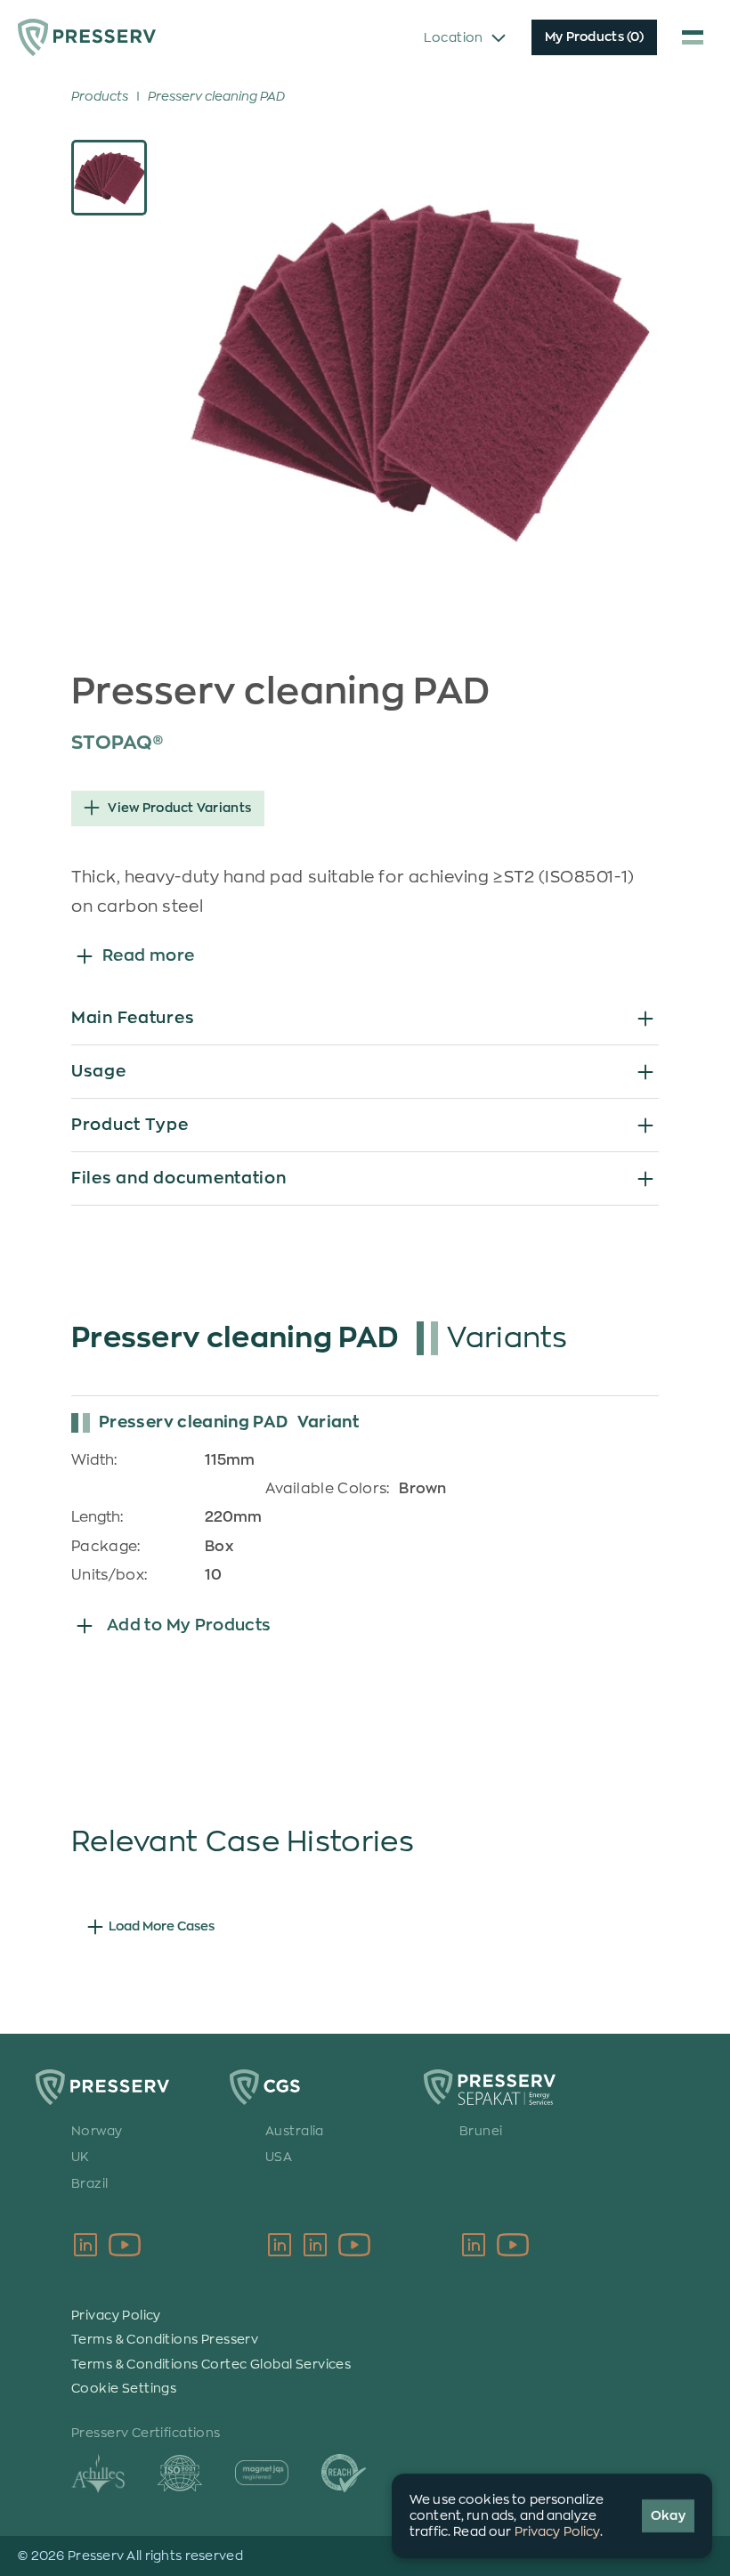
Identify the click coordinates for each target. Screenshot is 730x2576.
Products (100, 96)
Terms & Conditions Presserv (165, 2339)
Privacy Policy (116, 2315)
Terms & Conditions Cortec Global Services (211, 2364)
